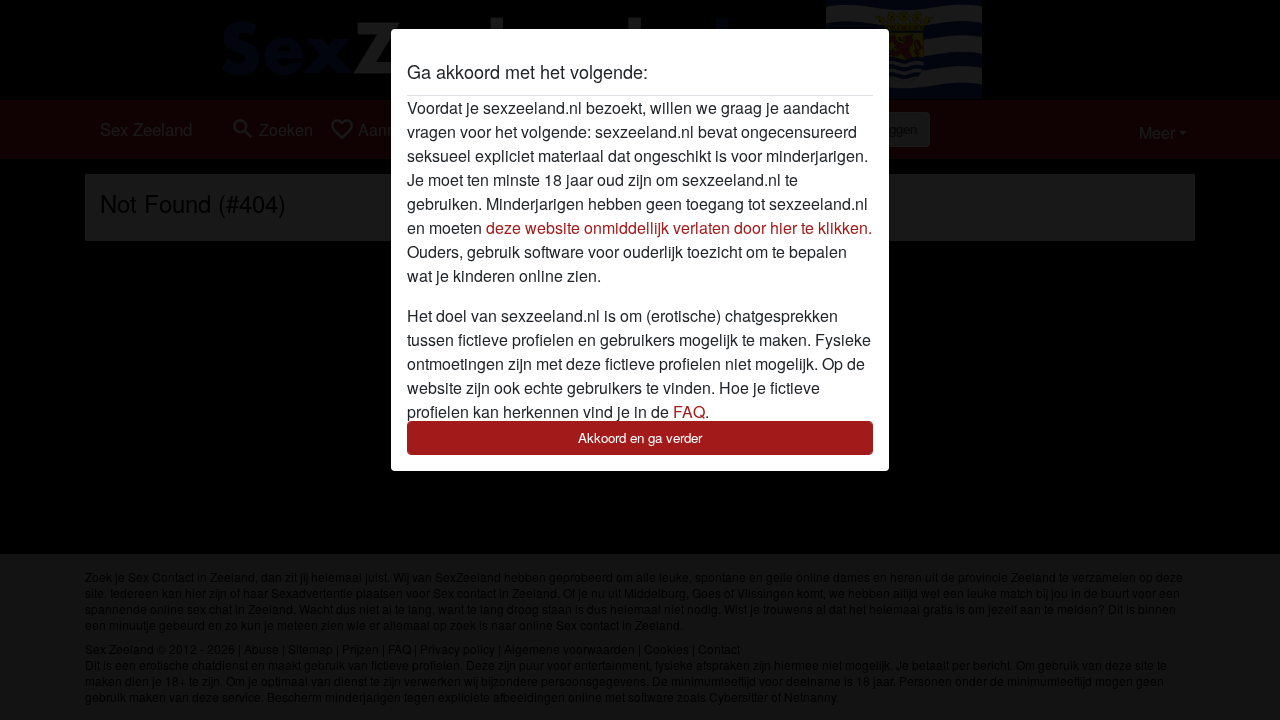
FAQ (689, 411)
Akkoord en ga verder (640, 437)
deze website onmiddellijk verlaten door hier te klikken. (679, 227)
